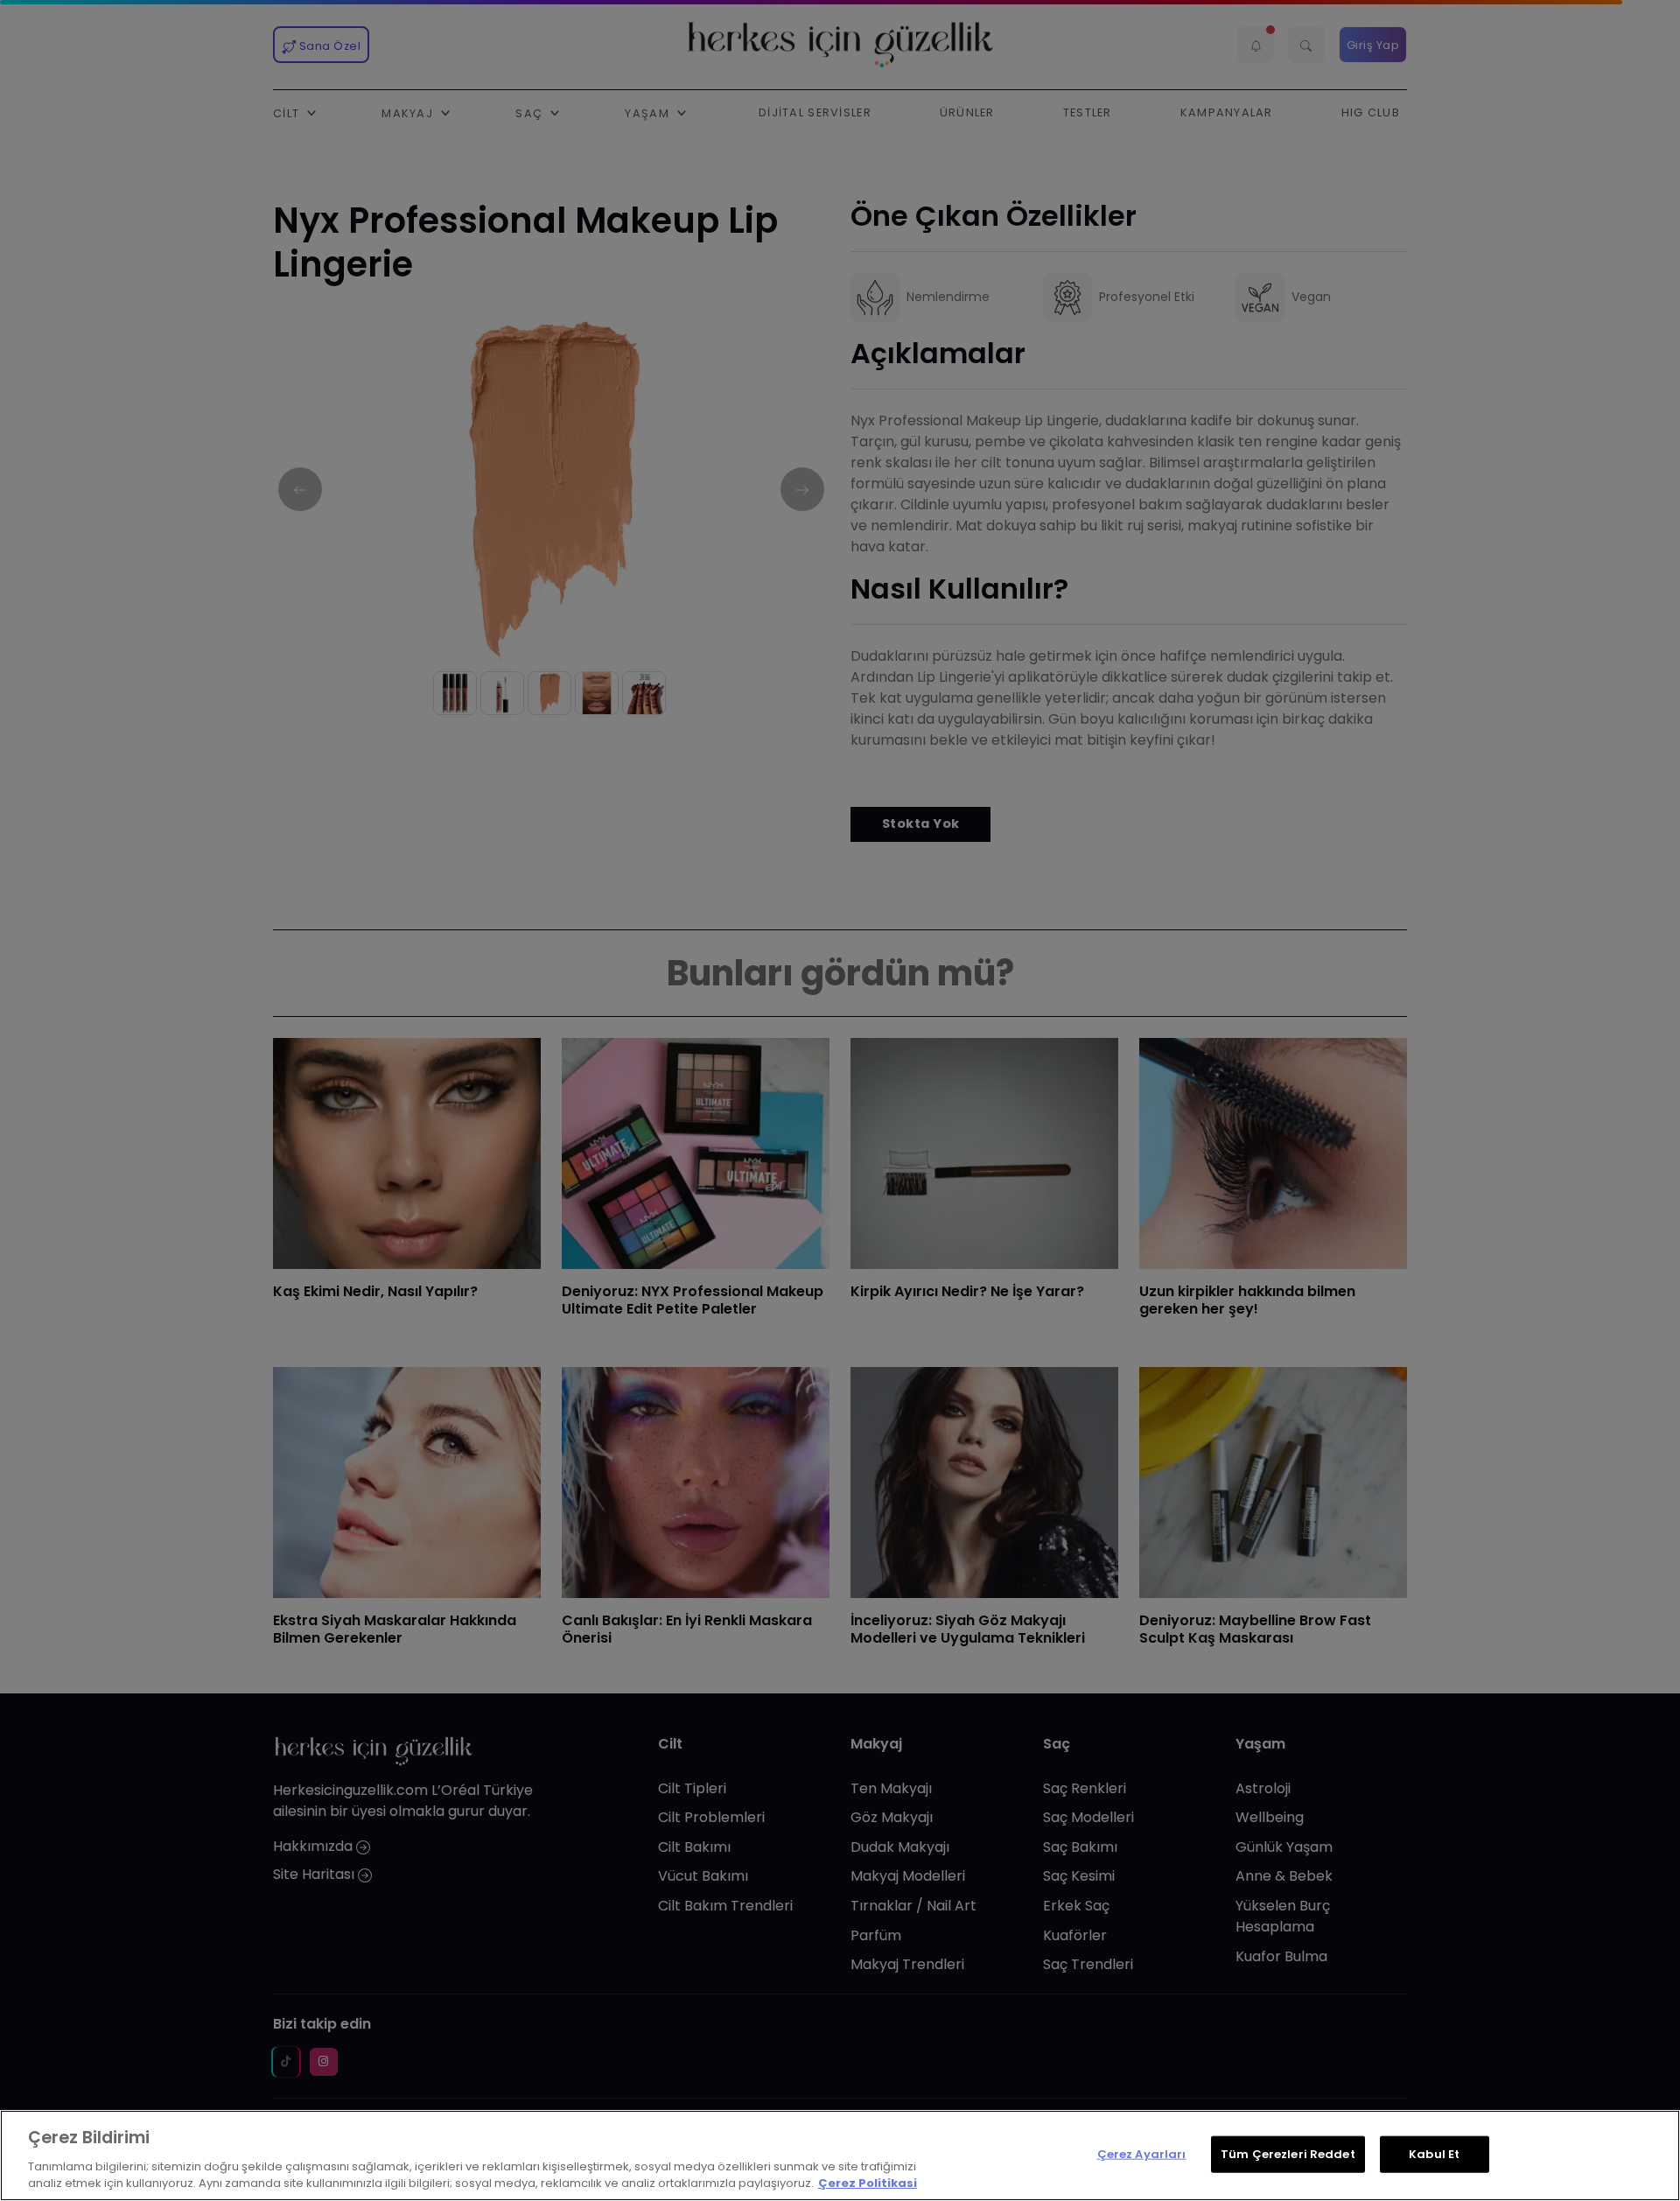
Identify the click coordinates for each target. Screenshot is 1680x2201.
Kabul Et (1434, 2154)
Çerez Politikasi (868, 2183)
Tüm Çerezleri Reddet (1288, 2154)
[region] (840, 2155)
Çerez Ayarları (1142, 2154)
